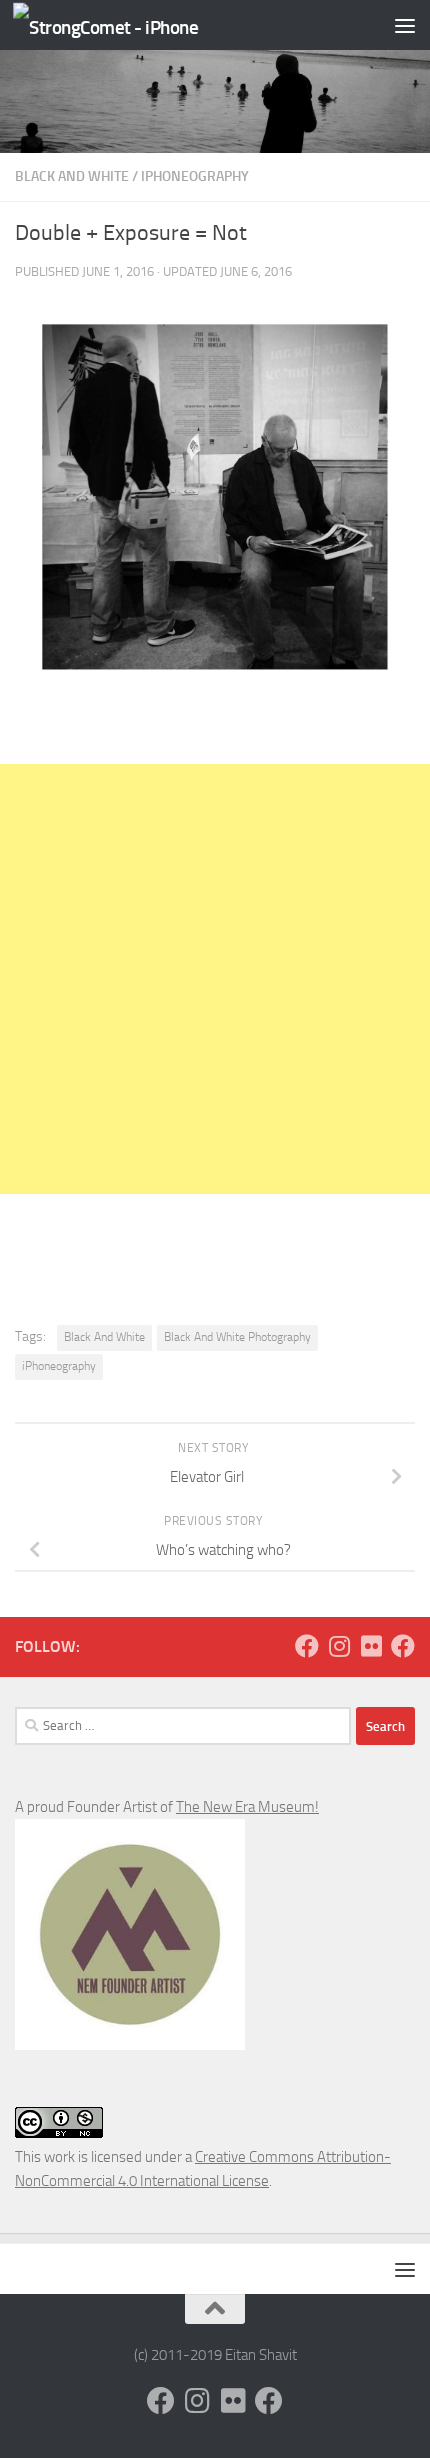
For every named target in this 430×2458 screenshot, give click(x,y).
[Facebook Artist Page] (403, 1646)
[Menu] (405, 25)
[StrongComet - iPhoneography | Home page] (137, 25)
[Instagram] (339, 1646)
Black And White (72, 176)
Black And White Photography (237, 1337)
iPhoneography (195, 176)
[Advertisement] (215, 979)
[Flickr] (371, 1646)
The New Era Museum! (247, 1807)
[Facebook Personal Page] (307, 1646)
